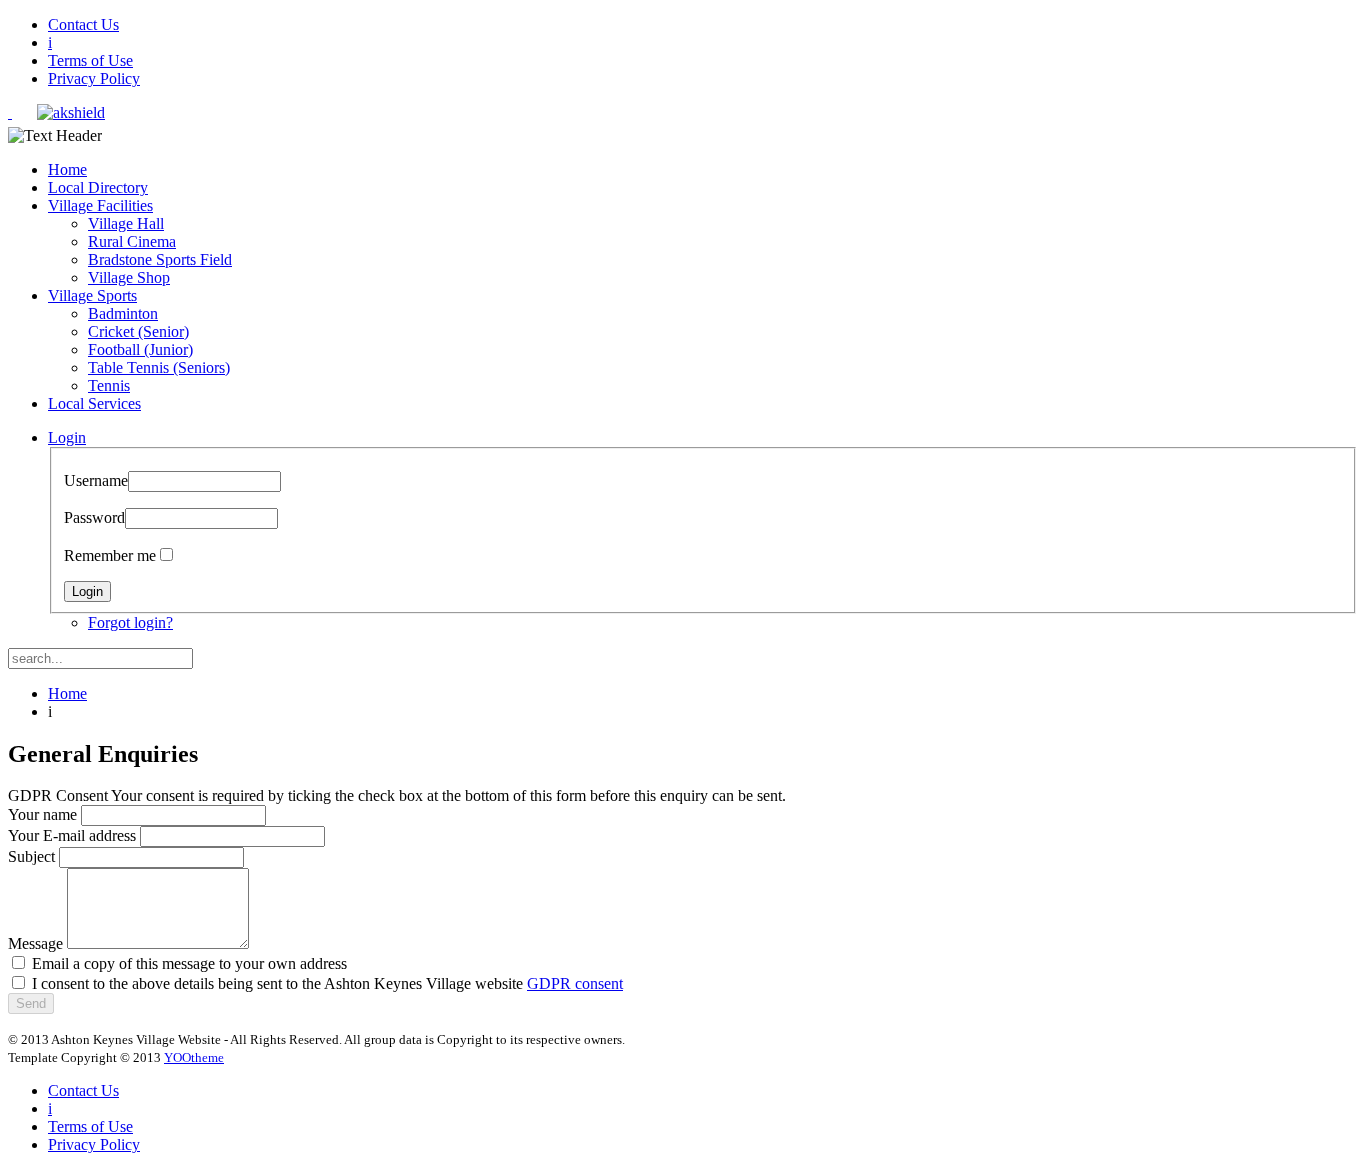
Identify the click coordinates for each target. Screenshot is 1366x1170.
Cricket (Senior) (138, 331)
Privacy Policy (94, 78)
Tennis (109, 385)
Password (94, 517)
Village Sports (92, 295)
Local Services (94, 403)
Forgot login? (130, 622)
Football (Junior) (140, 349)
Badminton (123, 313)
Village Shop (129, 277)
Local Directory (98, 187)
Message (35, 943)
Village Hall (126, 223)
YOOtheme (194, 1057)
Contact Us (83, 24)
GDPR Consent (58, 795)
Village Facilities (100, 205)
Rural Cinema (132, 241)
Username (96, 480)
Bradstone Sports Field (160, 259)
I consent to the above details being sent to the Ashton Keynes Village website (327, 983)
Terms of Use (90, 60)
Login (67, 437)
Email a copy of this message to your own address (189, 963)
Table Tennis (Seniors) (159, 367)
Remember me (110, 555)
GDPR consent (575, 983)
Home (67, 169)
